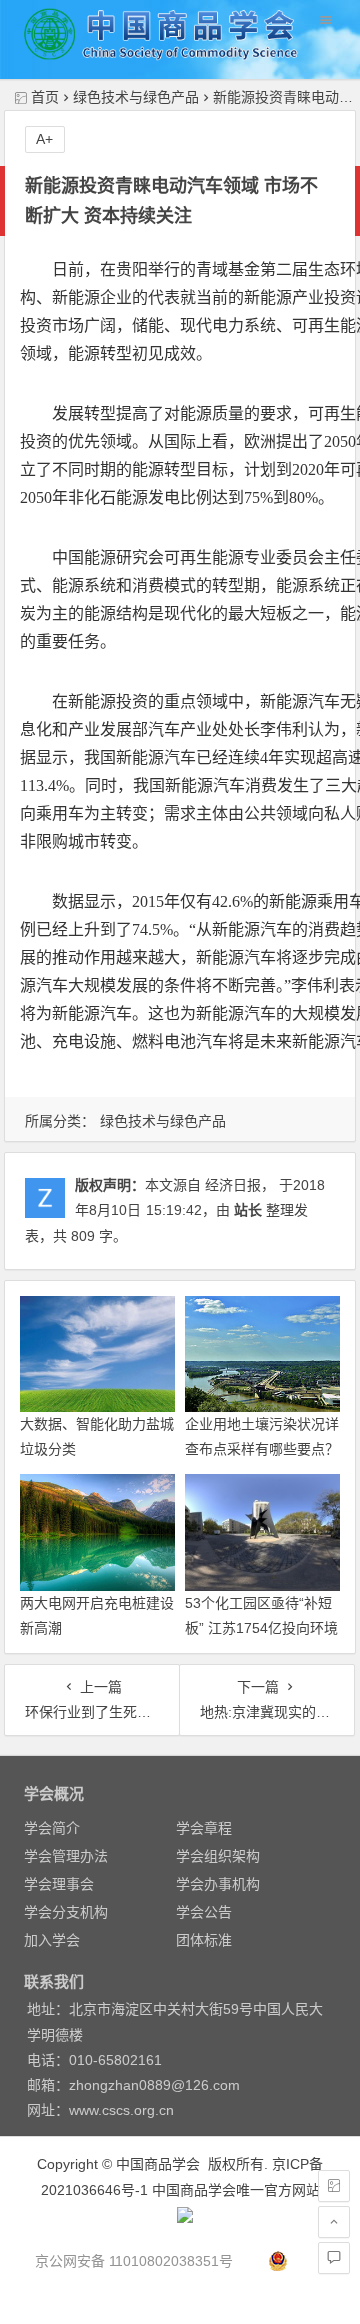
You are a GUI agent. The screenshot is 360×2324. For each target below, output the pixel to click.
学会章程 (204, 1828)
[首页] (334, 2186)
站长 (248, 1210)
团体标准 (204, 1940)
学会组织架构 (218, 1856)
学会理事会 (59, 1884)
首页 (45, 97)
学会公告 (204, 1912)
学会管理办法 (66, 1856)
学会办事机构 (218, 1884)
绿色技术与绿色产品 (136, 97)
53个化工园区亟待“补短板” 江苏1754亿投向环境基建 (261, 1628)
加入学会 (52, 1940)
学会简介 (52, 1828)
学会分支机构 (66, 1912)
